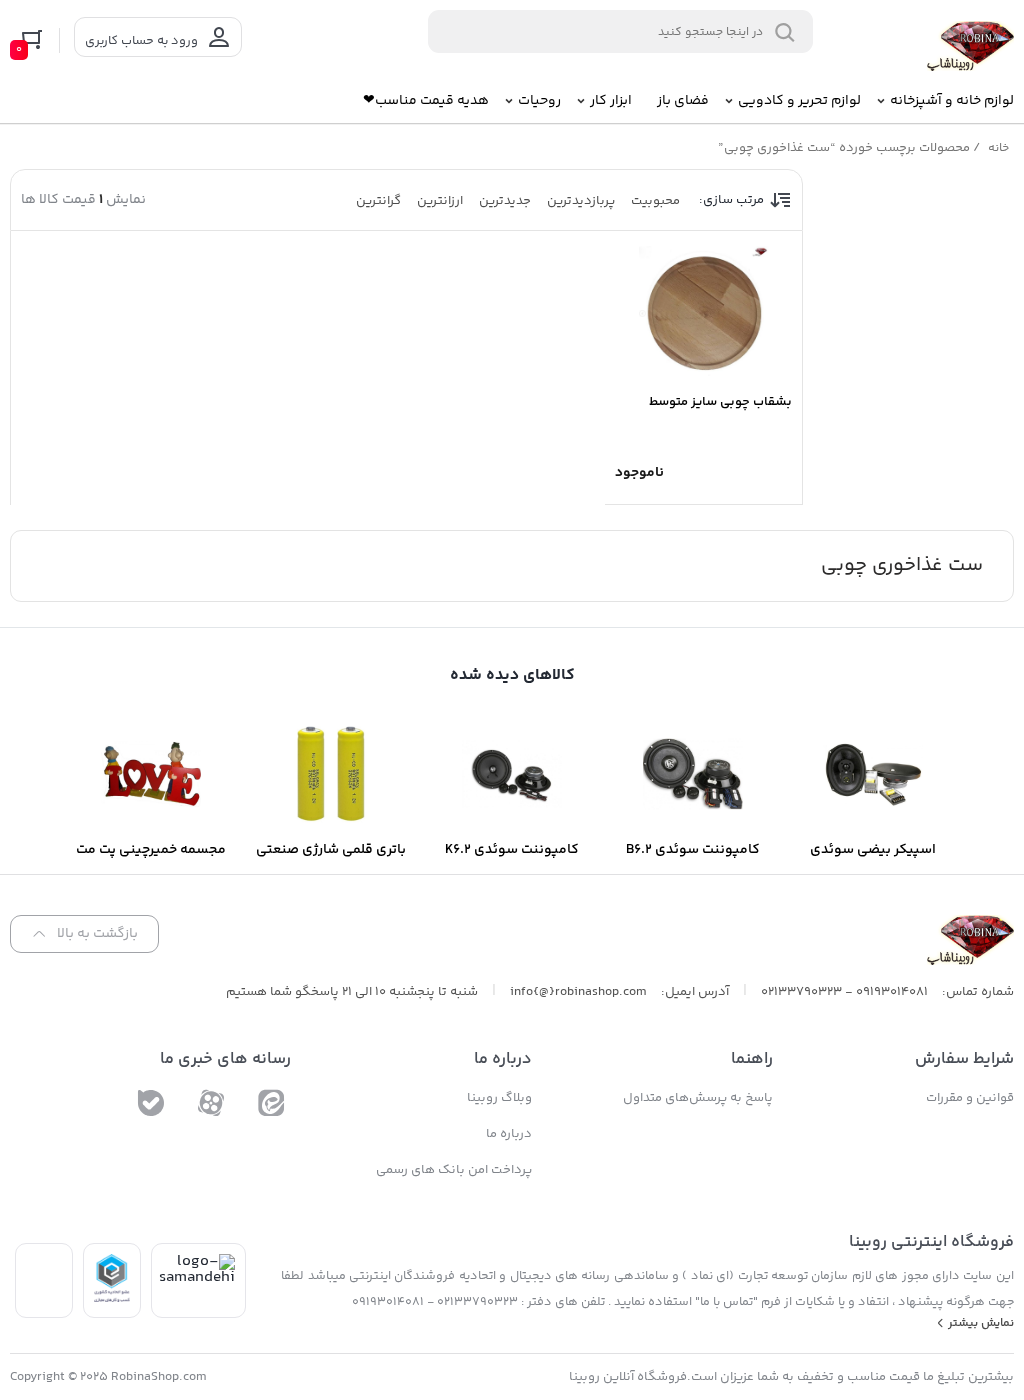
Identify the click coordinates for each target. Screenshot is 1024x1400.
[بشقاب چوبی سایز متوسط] (703, 311)
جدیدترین (505, 201)
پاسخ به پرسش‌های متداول (698, 1098)
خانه (998, 148)
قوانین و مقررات (970, 1098)
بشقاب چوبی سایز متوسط (720, 402)
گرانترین (378, 201)
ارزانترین (440, 201)
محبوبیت (655, 201)
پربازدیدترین (581, 201)
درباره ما (509, 1134)
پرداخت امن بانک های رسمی (454, 1170)
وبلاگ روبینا (499, 1098)
